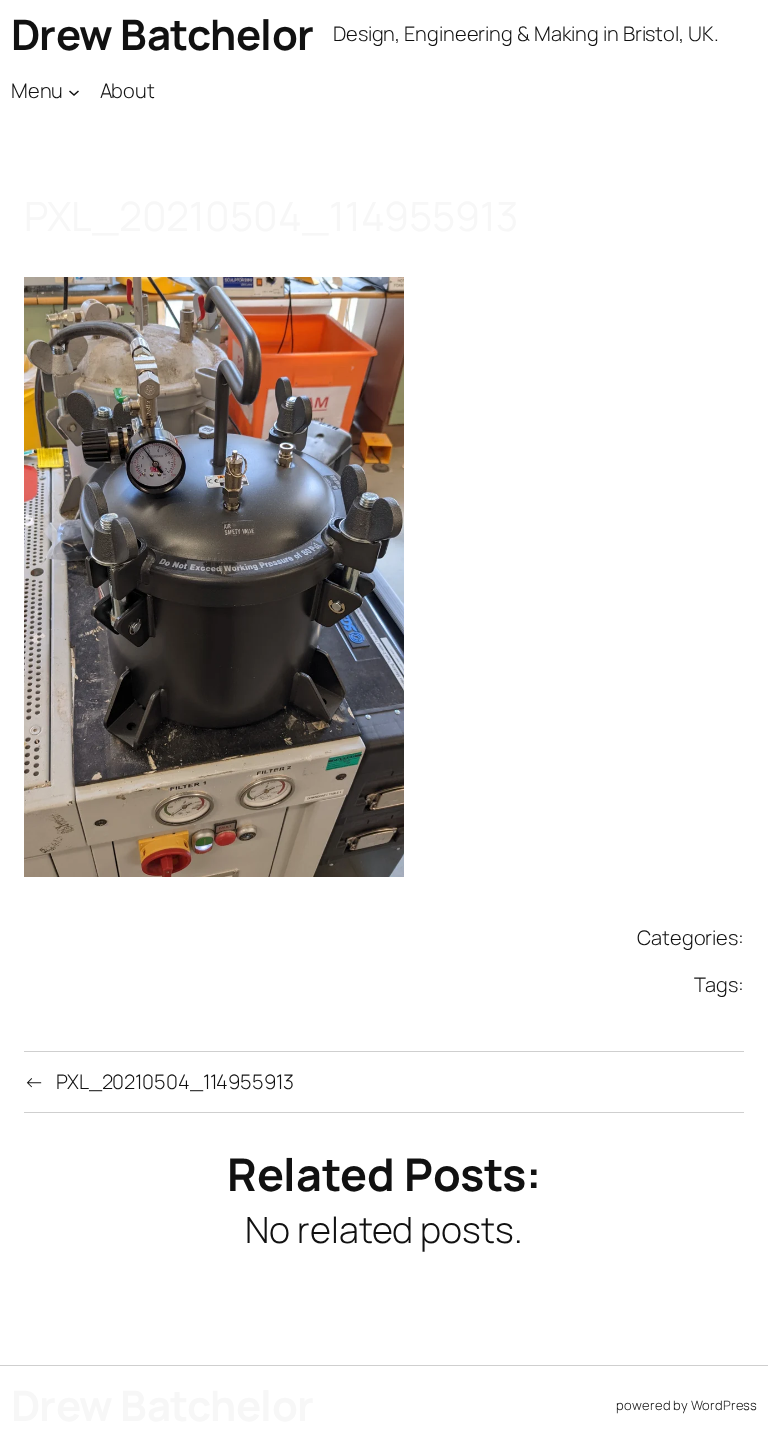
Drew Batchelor (162, 34)
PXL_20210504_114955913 (175, 1081)
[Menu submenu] (74, 91)
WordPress (724, 1405)
